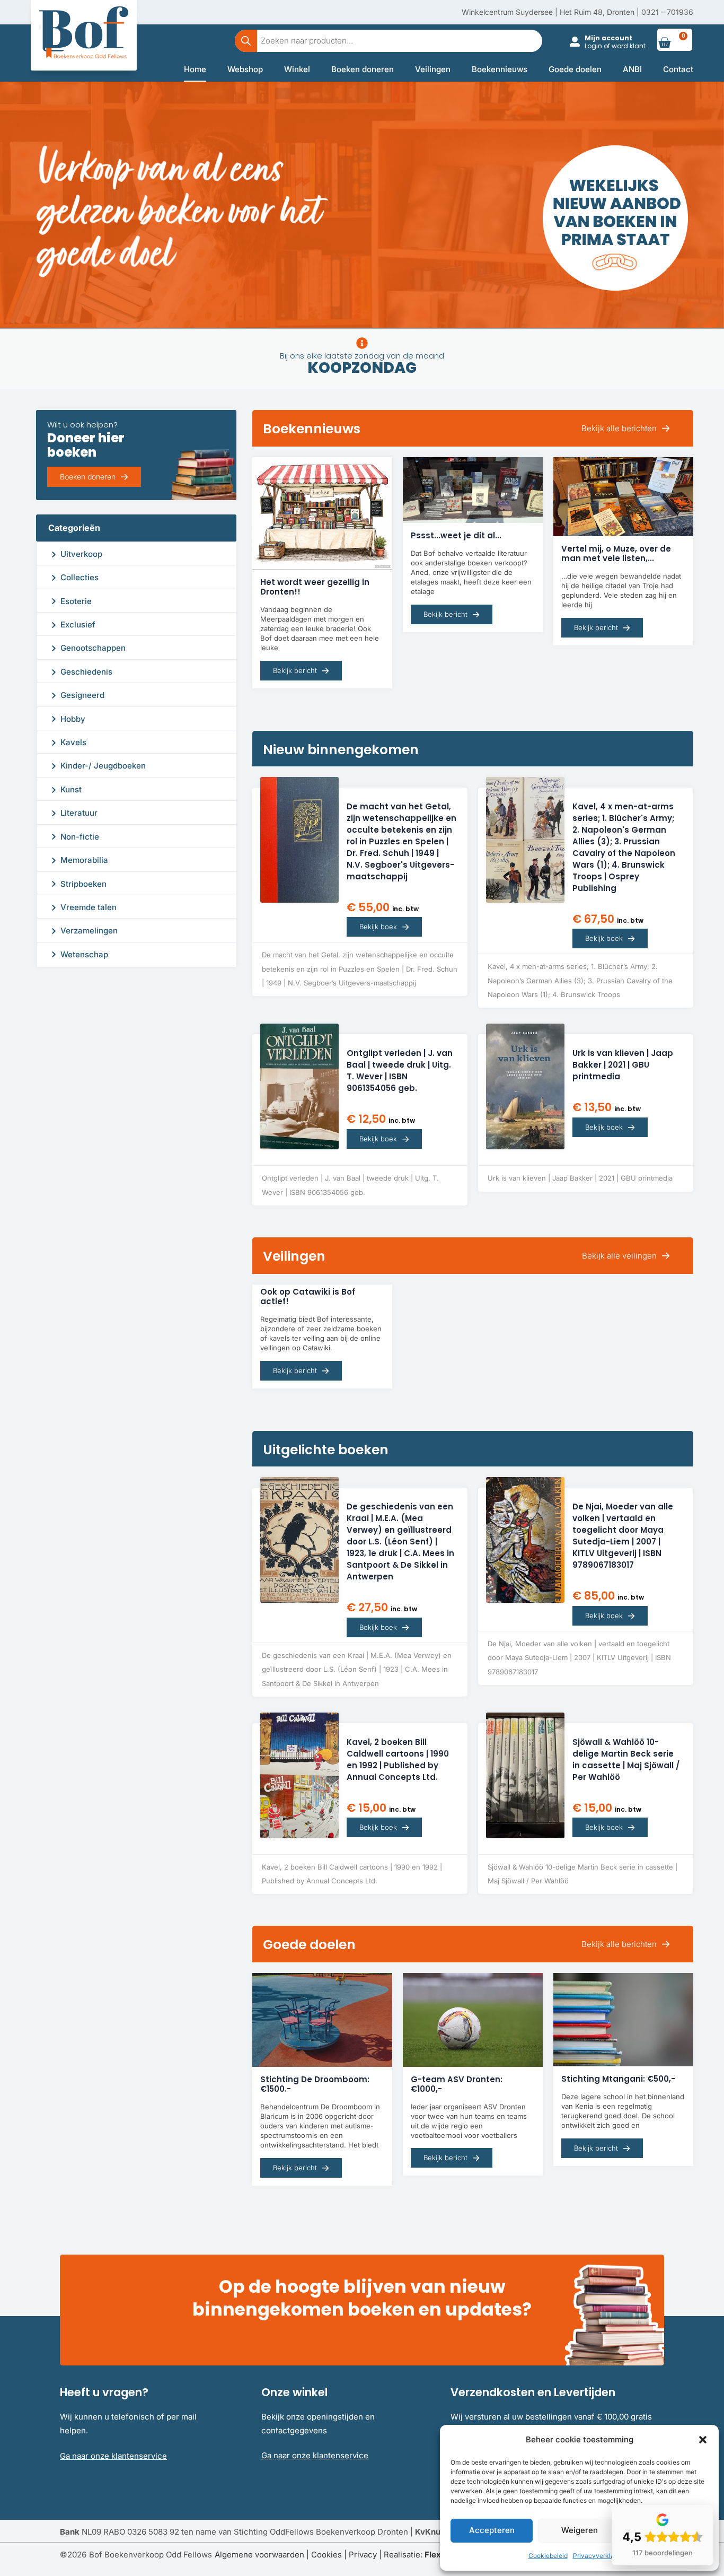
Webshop (245, 69)
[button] (703, 2440)
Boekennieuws (500, 69)
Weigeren (580, 2530)
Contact (678, 69)
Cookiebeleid (548, 2556)
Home (195, 69)
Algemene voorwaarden (259, 2555)
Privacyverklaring (599, 2556)
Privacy (363, 2555)
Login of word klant (615, 46)
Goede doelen (575, 69)
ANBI (632, 69)
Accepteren (492, 2530)
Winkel (297, 69)
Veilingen (433, 69)
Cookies (326, 2555)
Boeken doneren (363, 69)
